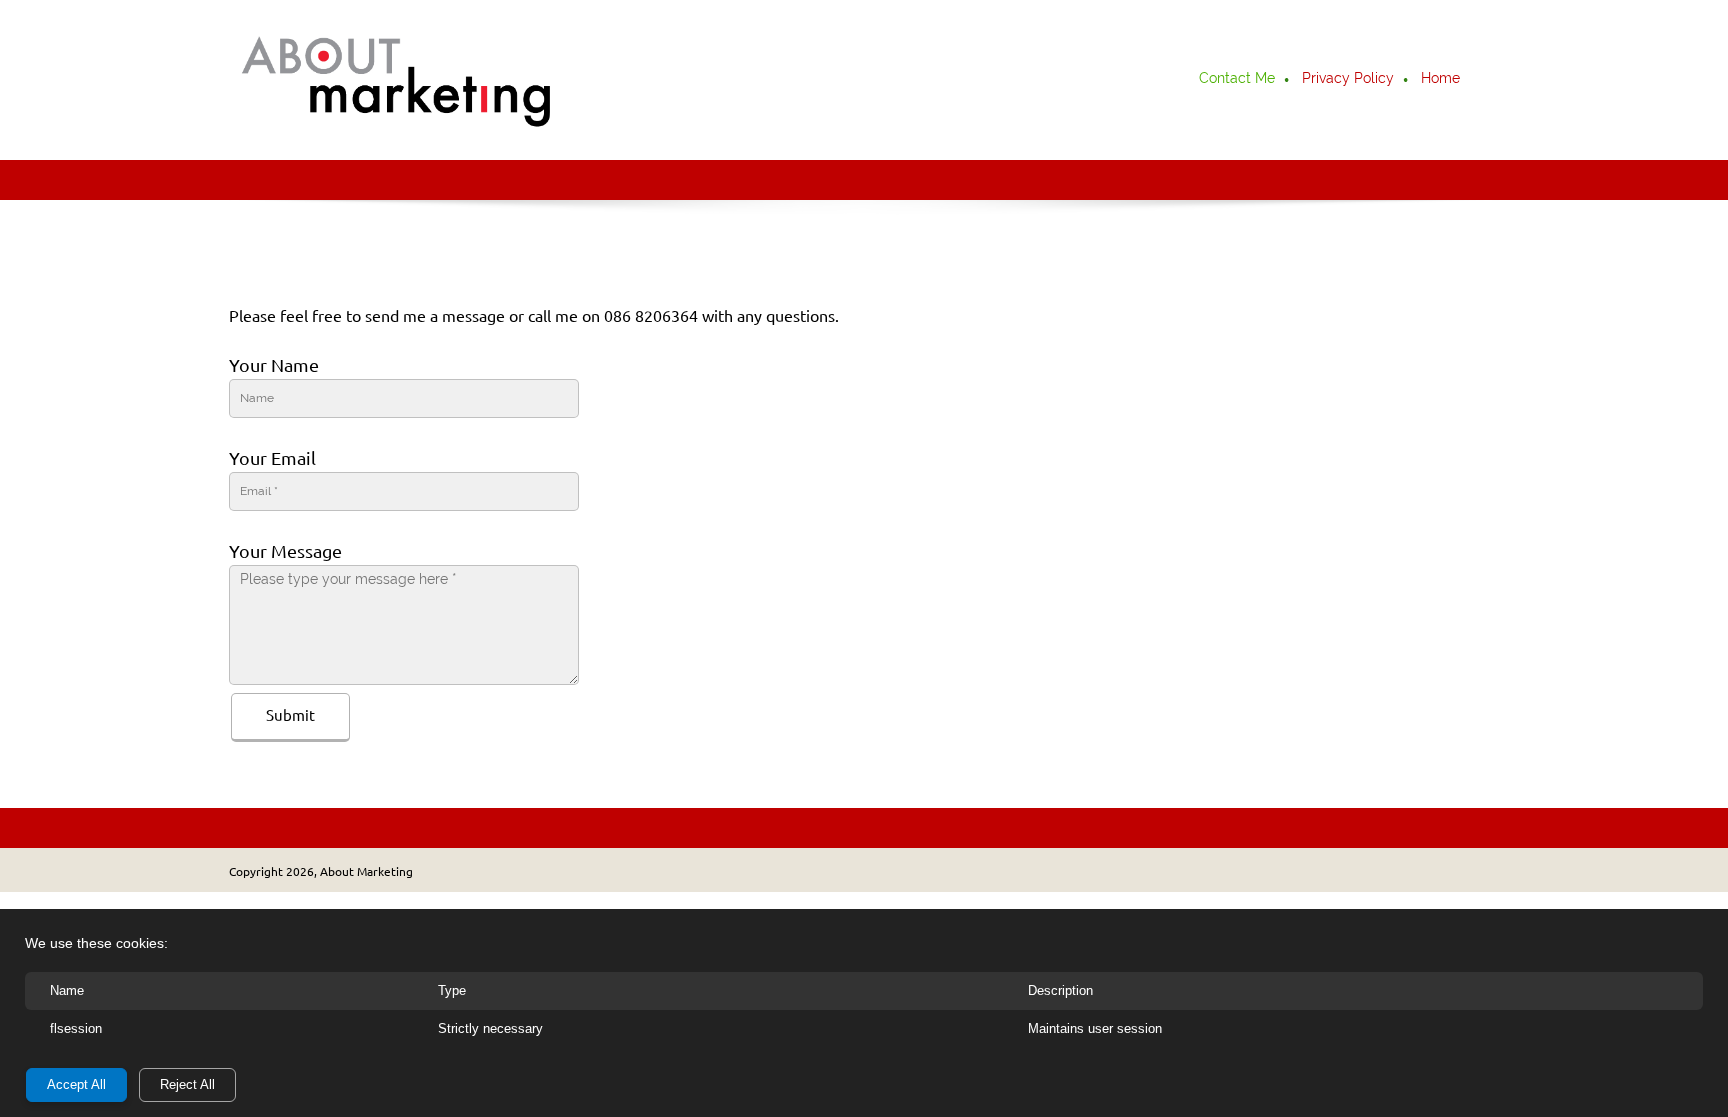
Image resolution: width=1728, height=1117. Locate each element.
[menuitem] (1238, 80)
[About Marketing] (396, 80)
